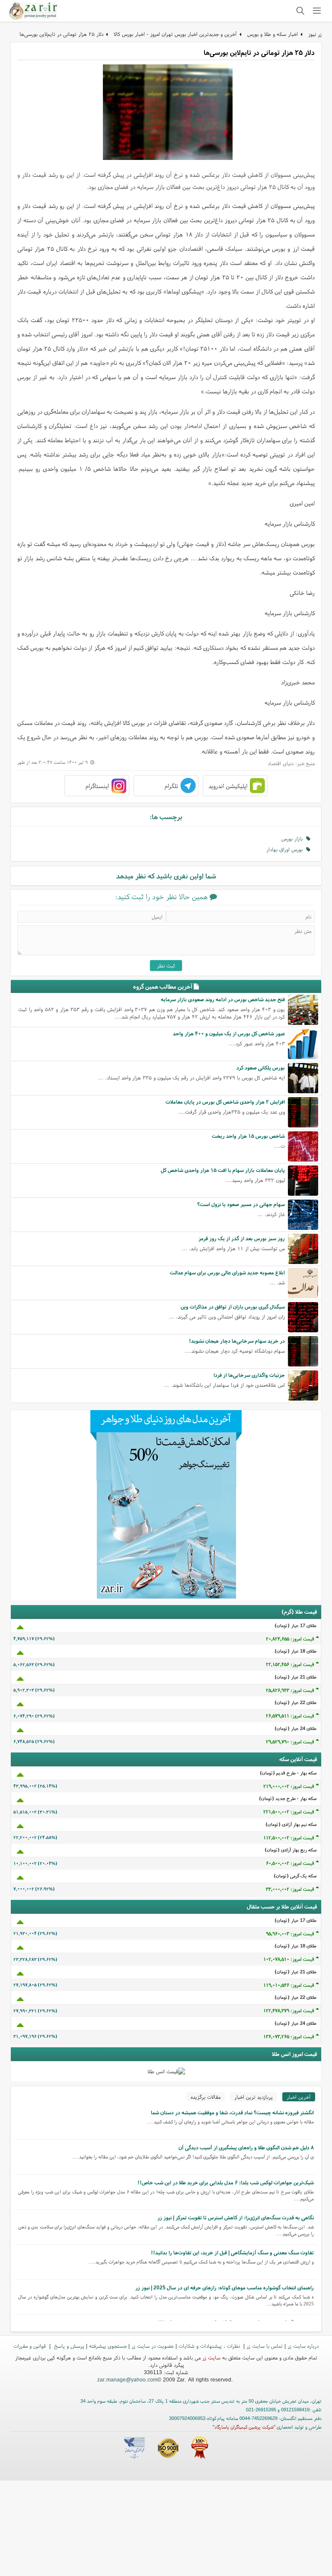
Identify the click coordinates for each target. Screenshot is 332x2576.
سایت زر (211, 2357)
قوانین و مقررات (30, 2346)
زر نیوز (315, 34)
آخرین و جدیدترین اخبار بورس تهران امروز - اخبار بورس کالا (175, 34)
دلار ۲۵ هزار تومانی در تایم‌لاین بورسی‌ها (61, 34)
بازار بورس (294, 838)
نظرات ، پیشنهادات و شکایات (210, 2346)
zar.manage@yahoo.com (127, 2380)
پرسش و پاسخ (68, 2346)
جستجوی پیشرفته (108, 2346)
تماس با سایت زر (265, 2346)
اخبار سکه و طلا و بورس (273, 34)
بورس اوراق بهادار (286, 849)
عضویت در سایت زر (153, 2346)
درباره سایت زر (303, 2346)
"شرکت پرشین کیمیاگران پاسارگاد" (244, 2427)
